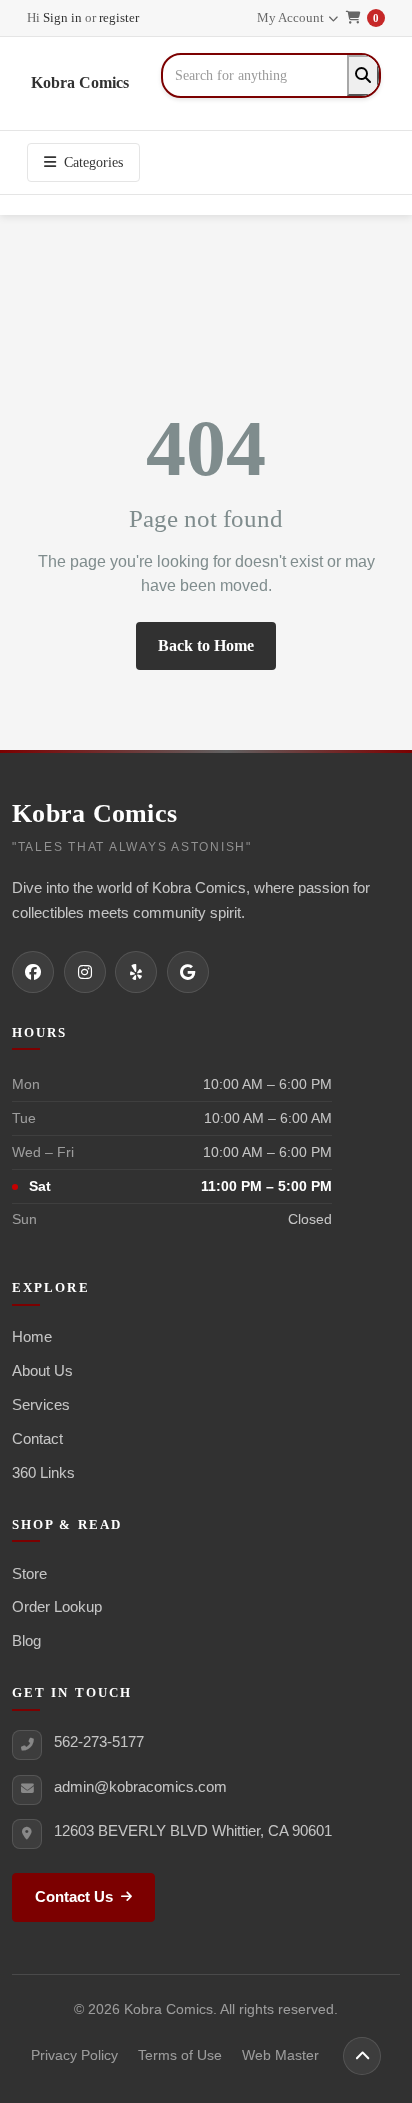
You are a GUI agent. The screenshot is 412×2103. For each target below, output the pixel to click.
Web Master (280, 2055)
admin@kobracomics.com (140, 1786)
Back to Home (206, 645)
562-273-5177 (99, 1741)
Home (32, 1336)
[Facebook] (33, 972)
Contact (37, 1438)
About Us (42, 1370)
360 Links (43, 1472)
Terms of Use (180, 2055)
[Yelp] (136, 972)
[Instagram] (85, 972)
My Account (290, 17)
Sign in (62, 17)
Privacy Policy (74, 2055)
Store (29, 1573)
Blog (26, 1640)
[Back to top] (362, 2056)
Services (41, 1404)
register (119, 17)
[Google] (188, 972)
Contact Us (74, 1897)
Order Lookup (57, 1606)
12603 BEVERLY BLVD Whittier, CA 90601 (193, 1830)
